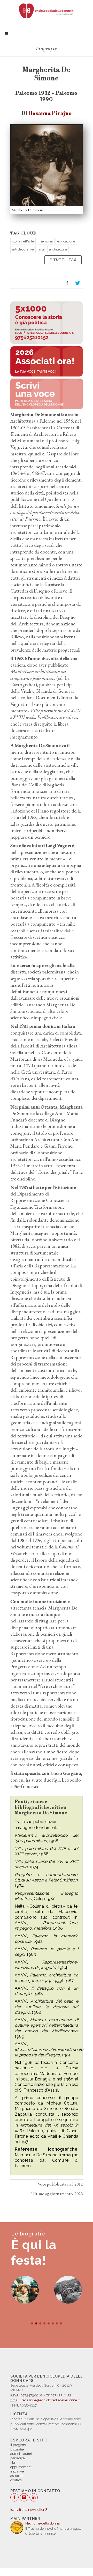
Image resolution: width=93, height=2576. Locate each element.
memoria (46, 241)
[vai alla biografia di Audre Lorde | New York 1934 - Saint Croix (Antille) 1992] (25, 2290)
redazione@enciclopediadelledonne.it (51, 2400)
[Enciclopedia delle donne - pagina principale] (47, 10)
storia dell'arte (23, 241)
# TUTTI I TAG (63, 260)
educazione (66, 241)
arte (41, 249)
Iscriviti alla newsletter (28, 2510)
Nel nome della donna (42, 2523)
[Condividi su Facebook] (67, 283)
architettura (58, 249)
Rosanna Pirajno (50, 113)
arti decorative (23, 249)
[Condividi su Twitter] (78, 283)
